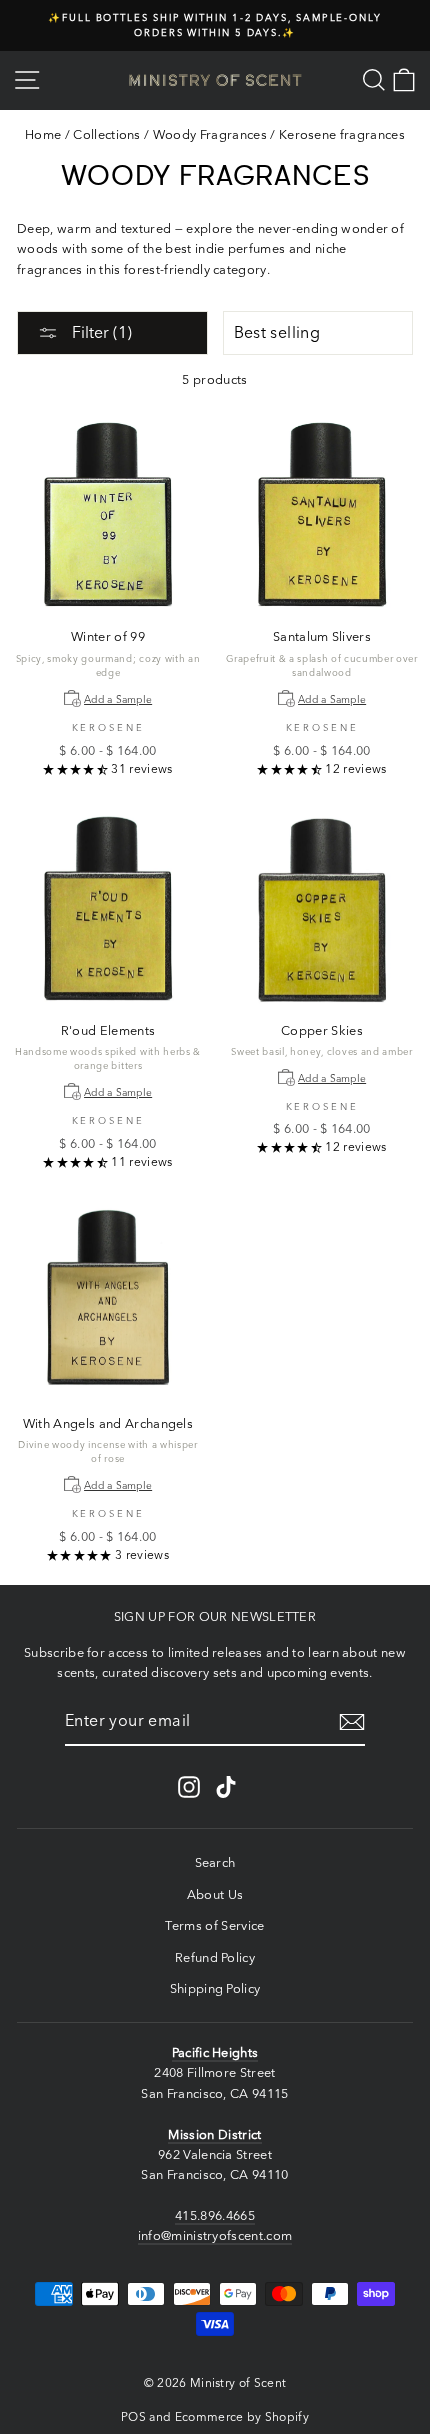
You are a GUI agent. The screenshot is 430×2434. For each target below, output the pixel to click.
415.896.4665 (215, 2215)
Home (43, 134)
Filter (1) (100, 332)
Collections (107, 134)
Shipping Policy (215, 1988)
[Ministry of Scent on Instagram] (189, 1787)
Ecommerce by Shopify (242, 2416)
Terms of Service (214, 1925)
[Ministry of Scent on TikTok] (226, 1787)
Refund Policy (215, 1957)
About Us (215, 1894)
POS (133, 2416)
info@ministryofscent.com (215, 2235)
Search (215, 1862)
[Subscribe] (352, 1722)
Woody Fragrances (210, 134)
